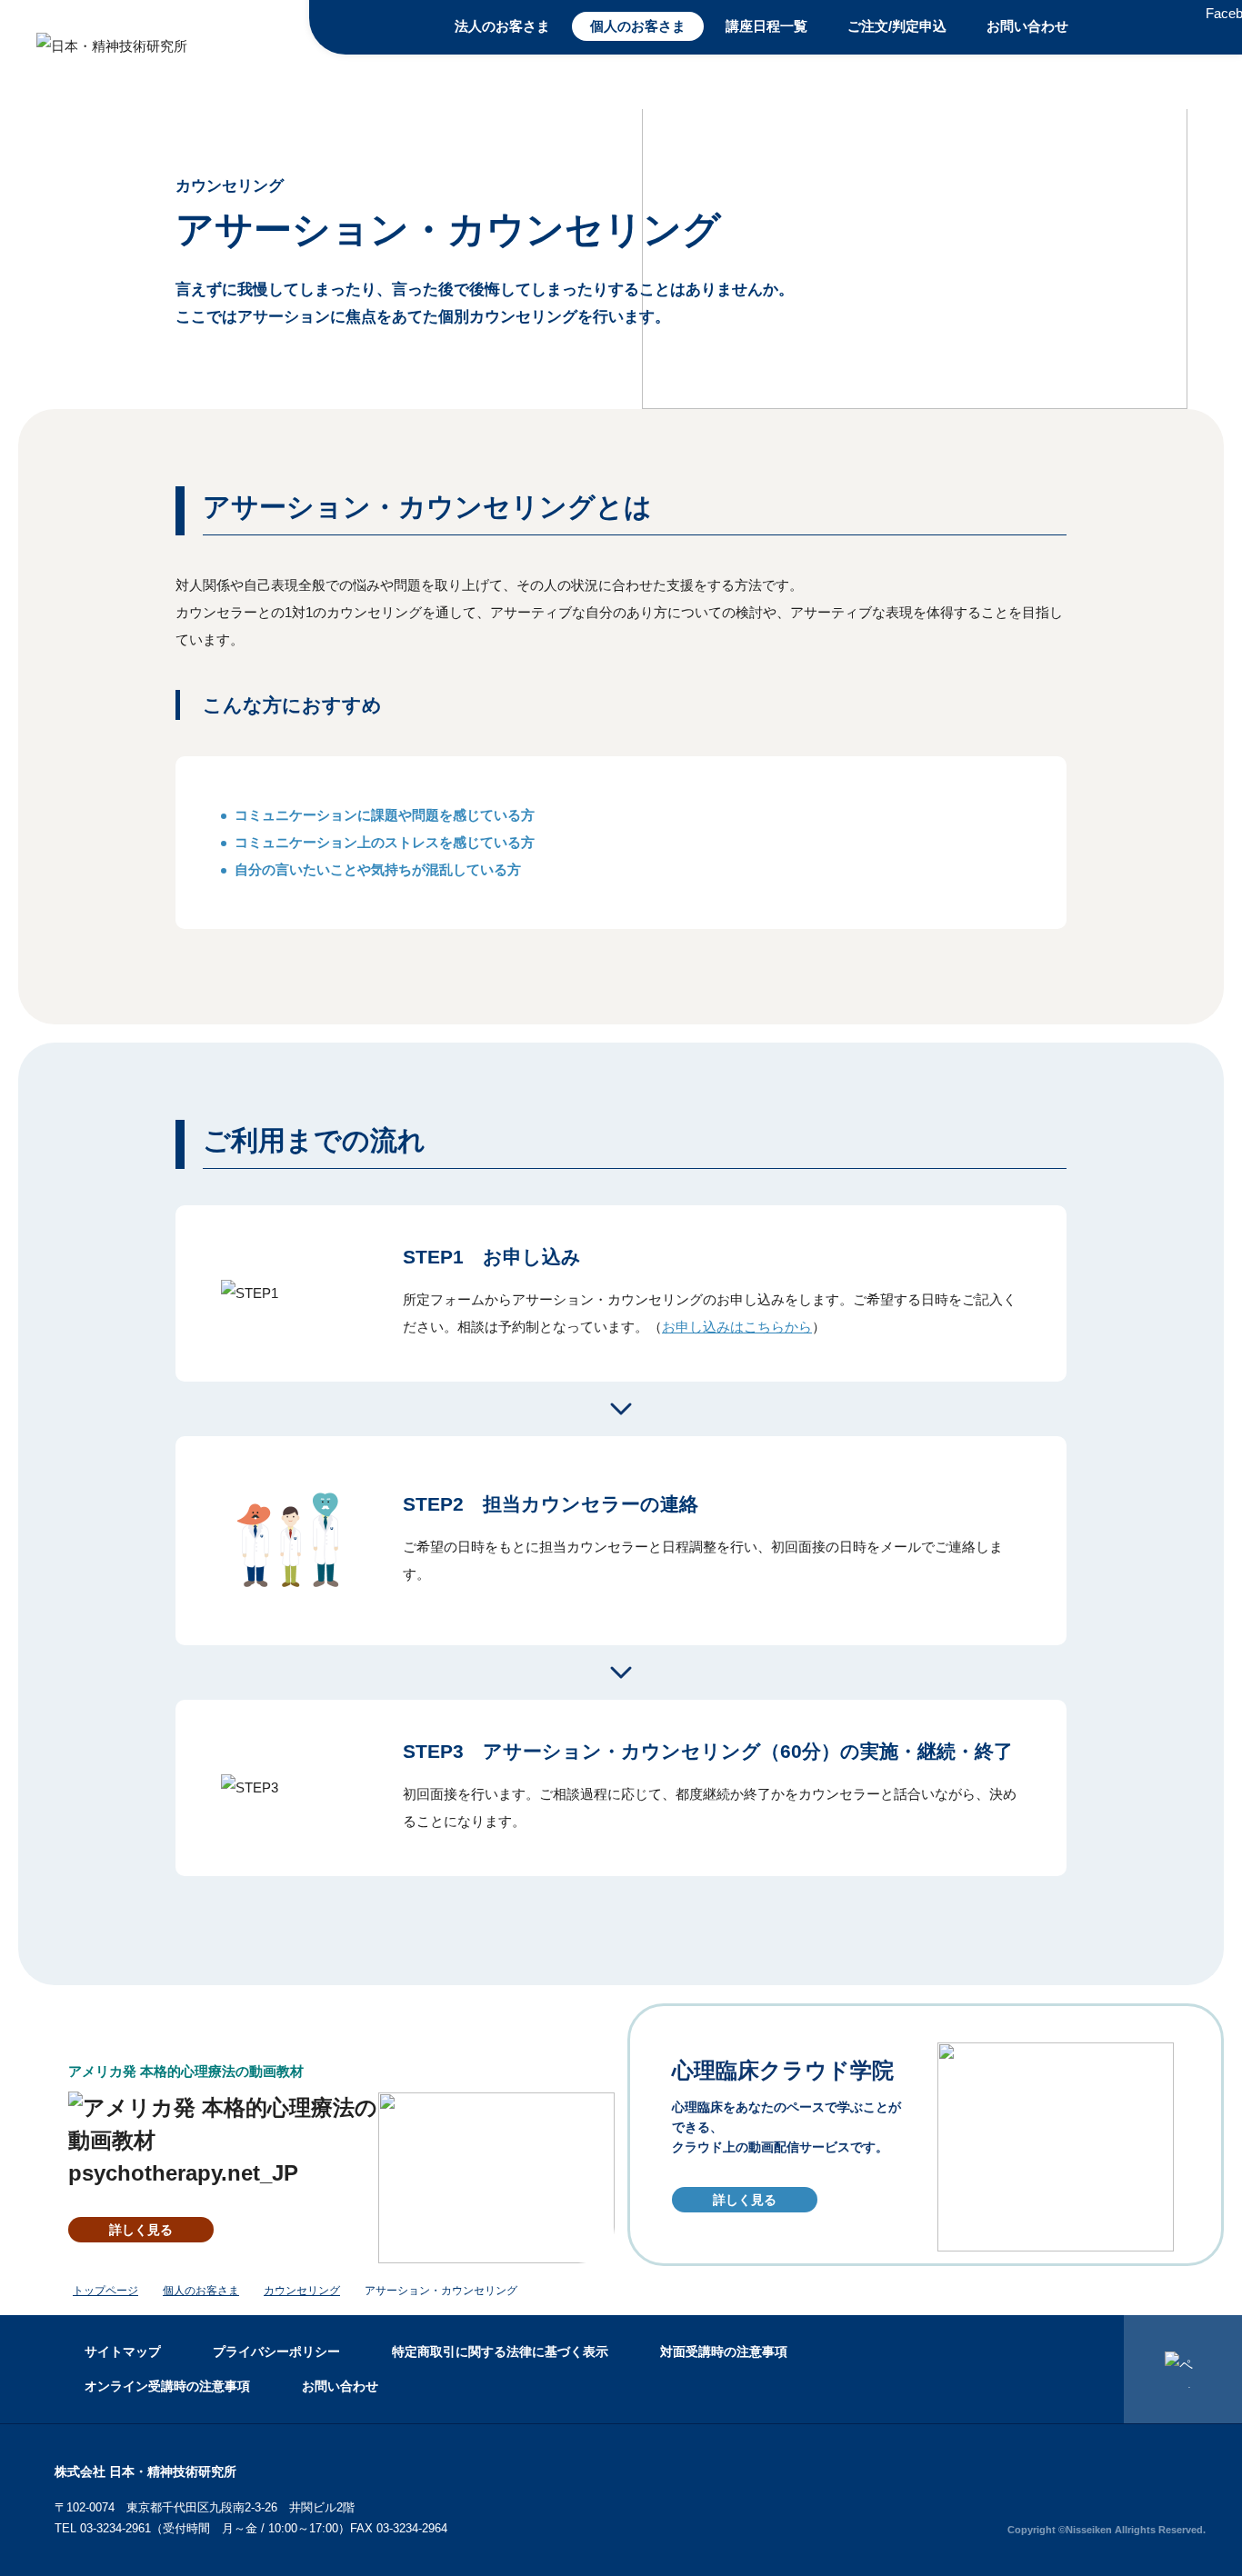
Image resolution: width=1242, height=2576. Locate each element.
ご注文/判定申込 (897, 26)
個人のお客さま (638, 26)
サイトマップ (123, 2351)
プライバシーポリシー (276, 2351)
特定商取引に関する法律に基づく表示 (500, 2351)
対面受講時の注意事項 (724, 2351)
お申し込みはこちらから (737, 1327)
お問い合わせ (1027, 26)
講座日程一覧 (766, 26)
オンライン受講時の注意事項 (167, 2386)
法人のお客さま (502, 26)
